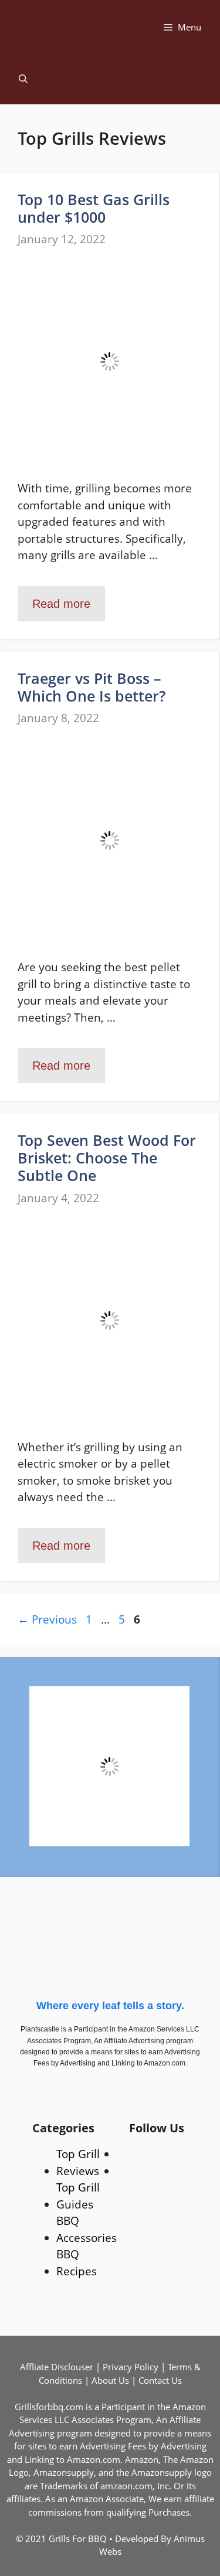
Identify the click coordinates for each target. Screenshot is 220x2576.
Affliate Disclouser (57, 2367)
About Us (110, 2380)
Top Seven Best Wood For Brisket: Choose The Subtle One (107, 1158)
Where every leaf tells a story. (110, 2006)
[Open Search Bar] (23, 79)
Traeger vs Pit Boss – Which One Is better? (92, 687)
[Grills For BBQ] (68, 27)
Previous (47, 1619)
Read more (61, 604)
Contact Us (160, 2380)
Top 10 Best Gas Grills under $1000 (94, 208)
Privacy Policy (131, 2367)
